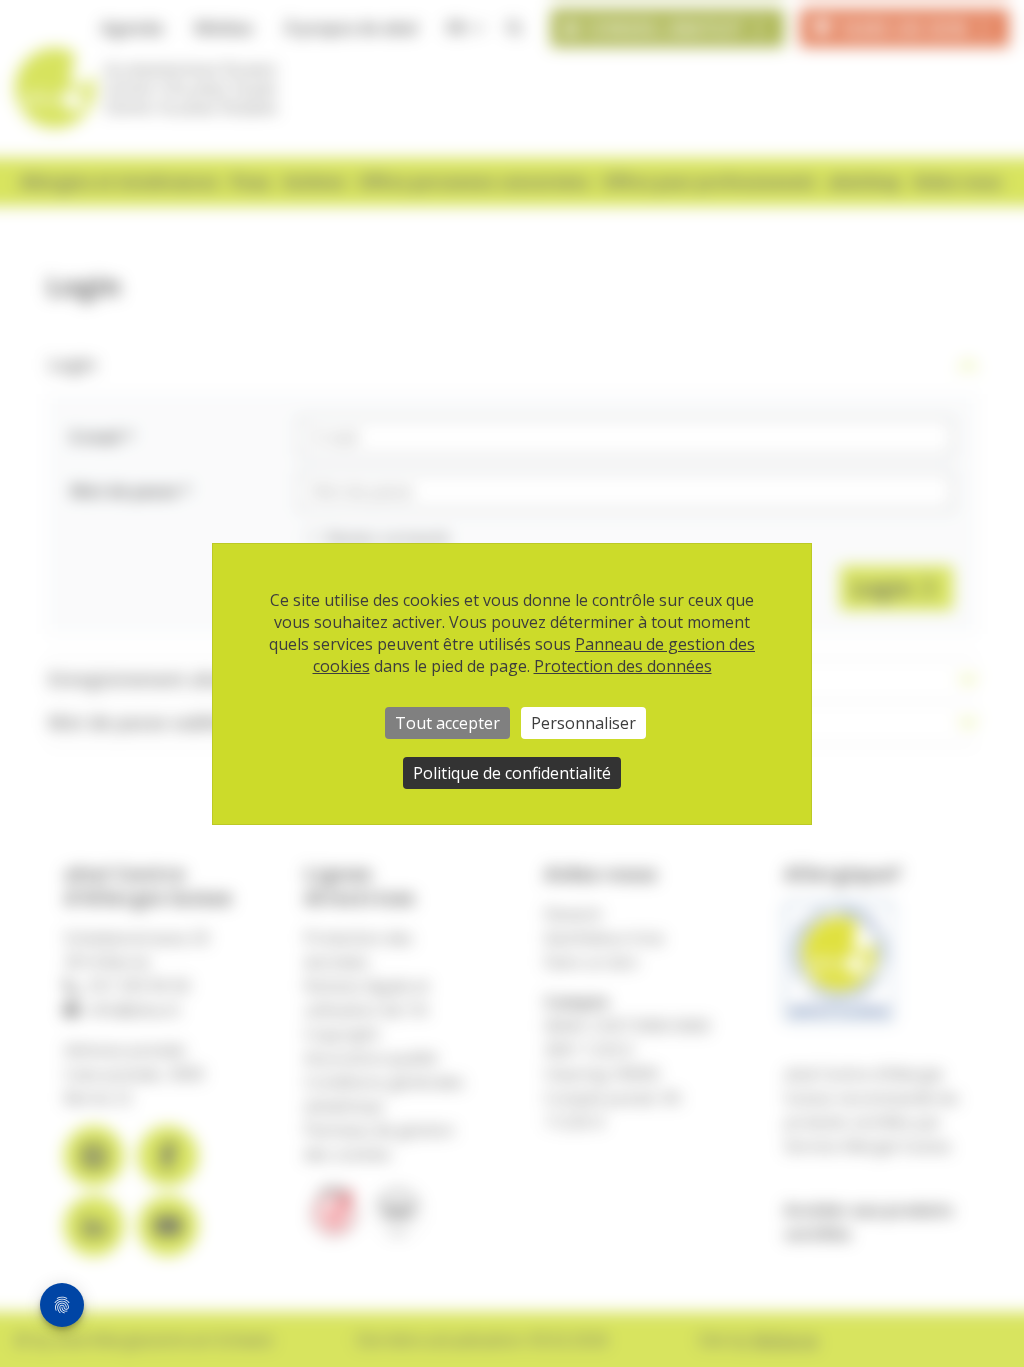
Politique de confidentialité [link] (512, 773)
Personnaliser (583, 723)
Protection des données (623, 666)
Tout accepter (447, 723)
